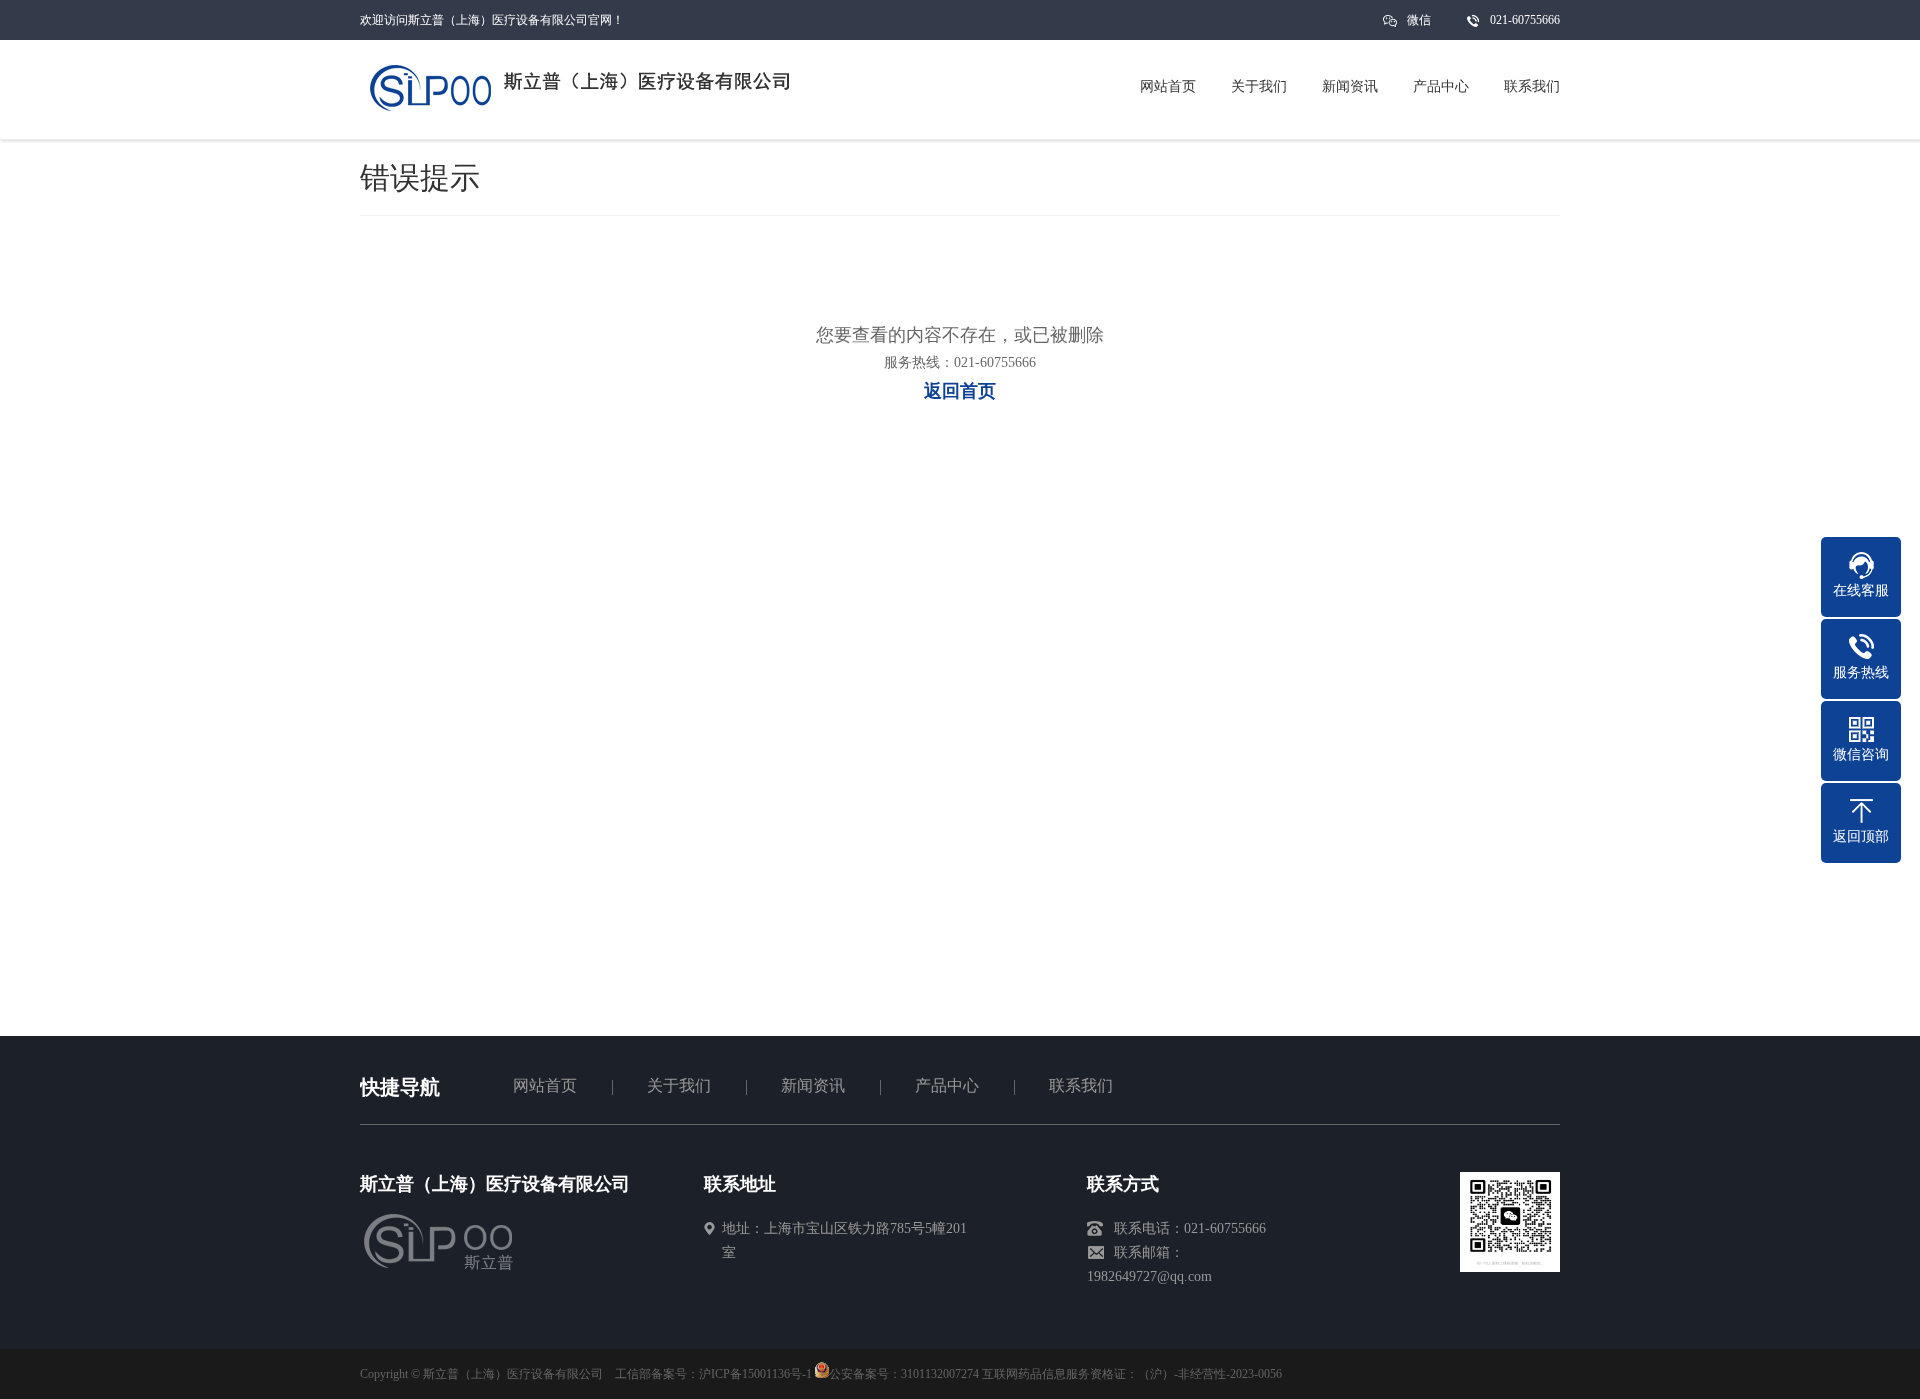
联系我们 (1081, 1085)
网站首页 (545, 1085)
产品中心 (947, 1085)
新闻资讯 (813, 1085)
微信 (1419, 20)
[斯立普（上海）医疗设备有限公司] (452, 1267)
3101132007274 (940, 1374)
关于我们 (679, 1085)
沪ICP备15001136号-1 (755, 1374)
